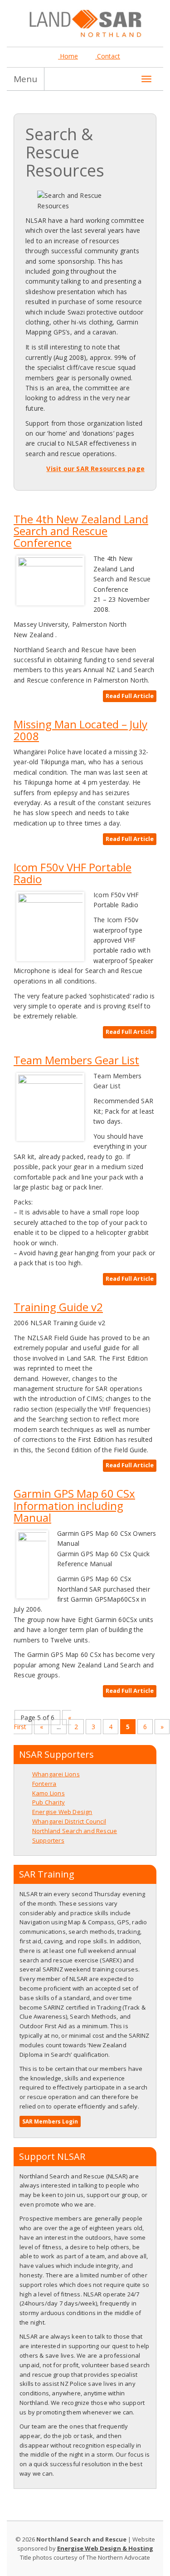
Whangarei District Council (69, 1821)
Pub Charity (49, 1802)
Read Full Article (130, 696)
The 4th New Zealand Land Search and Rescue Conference (81, 531)
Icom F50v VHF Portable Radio (73, 873)
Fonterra (44, 1784)
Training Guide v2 (58, 1307)
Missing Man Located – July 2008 (80, 730)
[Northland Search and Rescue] (85, 22)
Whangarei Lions (56, 1774)
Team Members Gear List (76, 1060)
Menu (25, 79)
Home (68, 56)
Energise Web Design (62, 1812)
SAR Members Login (50, 2121)
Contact (108, 56)
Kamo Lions (49, 1793)
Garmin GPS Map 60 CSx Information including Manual (74, 1505)
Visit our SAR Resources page (95, 469)
